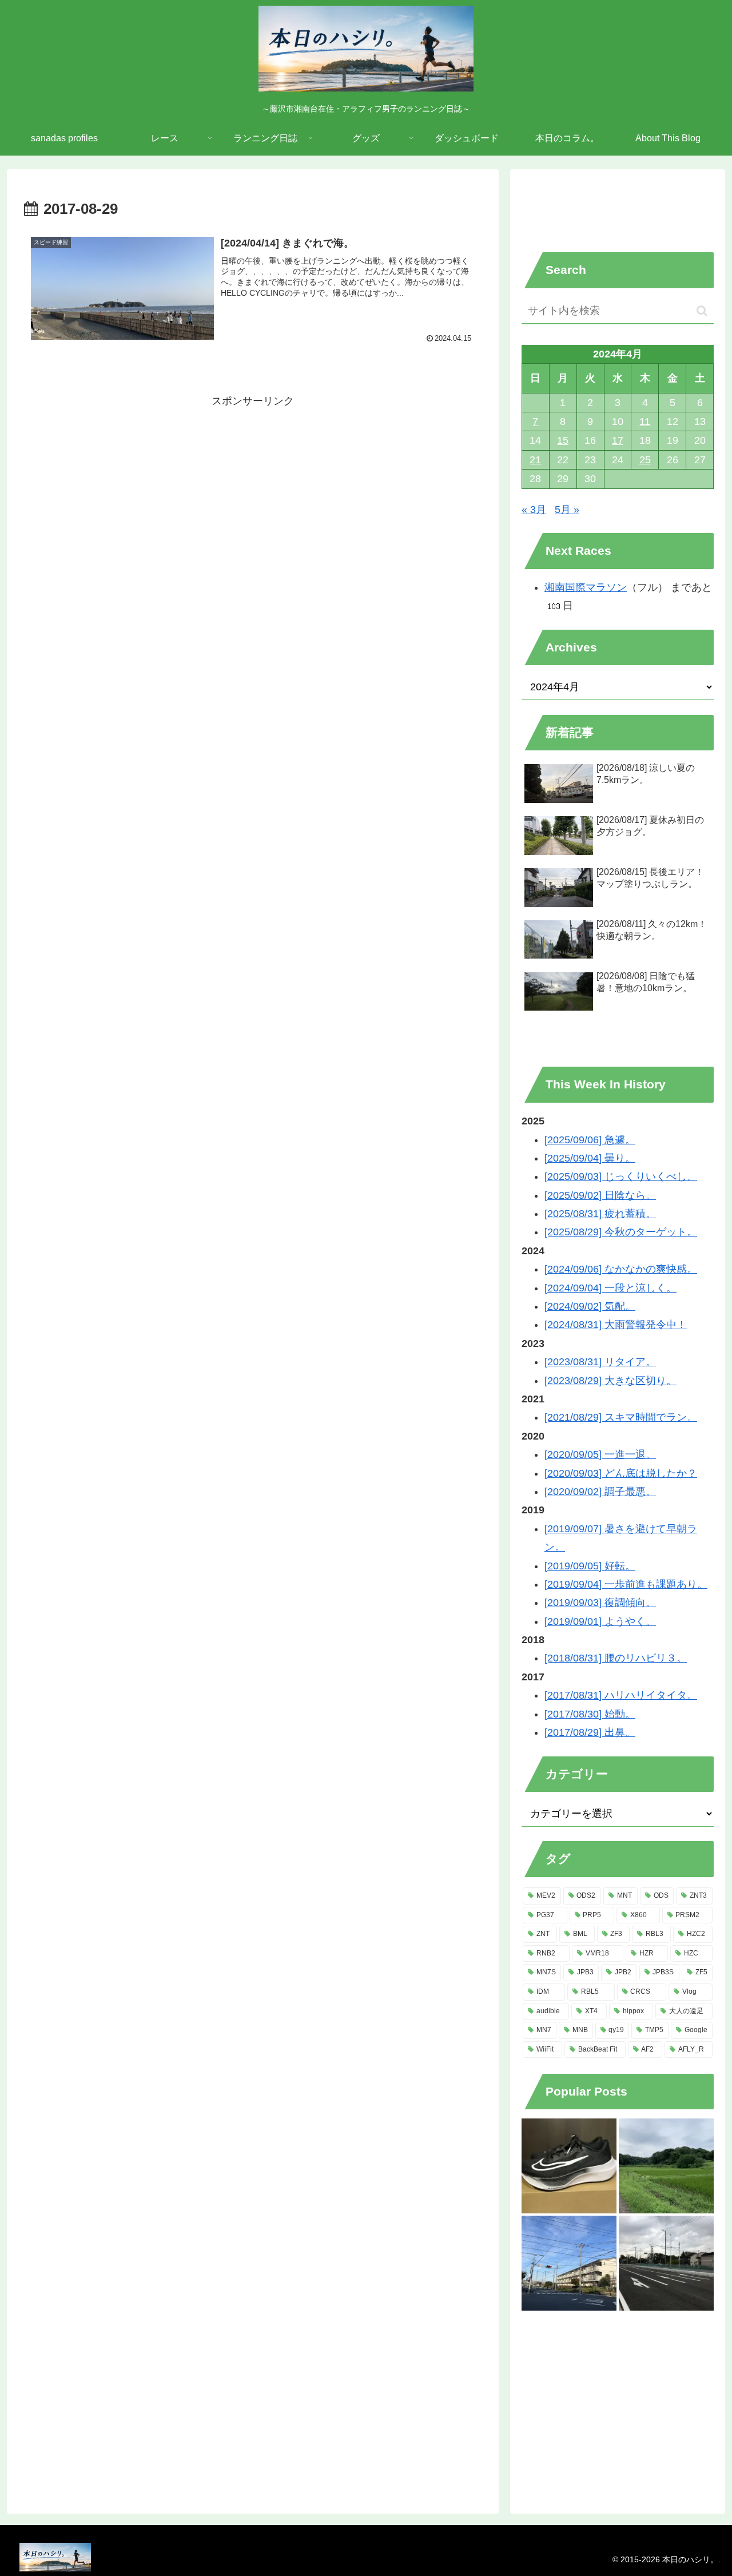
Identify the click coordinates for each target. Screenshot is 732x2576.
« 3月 (534, 510)
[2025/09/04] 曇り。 (590, 1158)
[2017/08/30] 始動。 (590, 1714)
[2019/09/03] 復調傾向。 (600, 1603)
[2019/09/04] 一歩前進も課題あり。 (626, 1584)
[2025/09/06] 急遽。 (590, 1140)
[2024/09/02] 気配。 (590, 1306)
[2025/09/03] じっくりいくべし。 (621, 1176)
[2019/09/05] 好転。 (590, 1566)
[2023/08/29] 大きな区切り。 (610, 1381)
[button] (702, 311)
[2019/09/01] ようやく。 (600, 1621)
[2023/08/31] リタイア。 (600, 1362)
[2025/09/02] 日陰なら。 (600, 1195)
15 (563, 440)
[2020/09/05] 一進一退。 (600, 1454)
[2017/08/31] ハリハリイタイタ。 (621, 1695)
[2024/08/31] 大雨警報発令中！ (616, 1325)
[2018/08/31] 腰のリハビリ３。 (616, 1658)
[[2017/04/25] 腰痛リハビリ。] (666, 2263)
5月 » (567, 510)
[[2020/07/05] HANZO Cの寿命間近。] (666, 2166)
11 (645, 422)
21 (535, 460)
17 (618, 440)
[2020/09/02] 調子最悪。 (600, 1492)
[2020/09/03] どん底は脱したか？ (621, 1473)
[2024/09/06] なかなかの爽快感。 (621, 1269)
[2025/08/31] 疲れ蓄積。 (600, 1214)
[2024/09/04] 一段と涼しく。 (610, 1288)
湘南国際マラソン (586, 587)
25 (645, 460)
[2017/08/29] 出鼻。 (590, 1732)
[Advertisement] (253, 436)
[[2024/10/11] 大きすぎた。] (569, 2263)
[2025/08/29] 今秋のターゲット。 (621, 1232)
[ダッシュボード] (569, 2166)
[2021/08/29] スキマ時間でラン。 (621, 1417)
